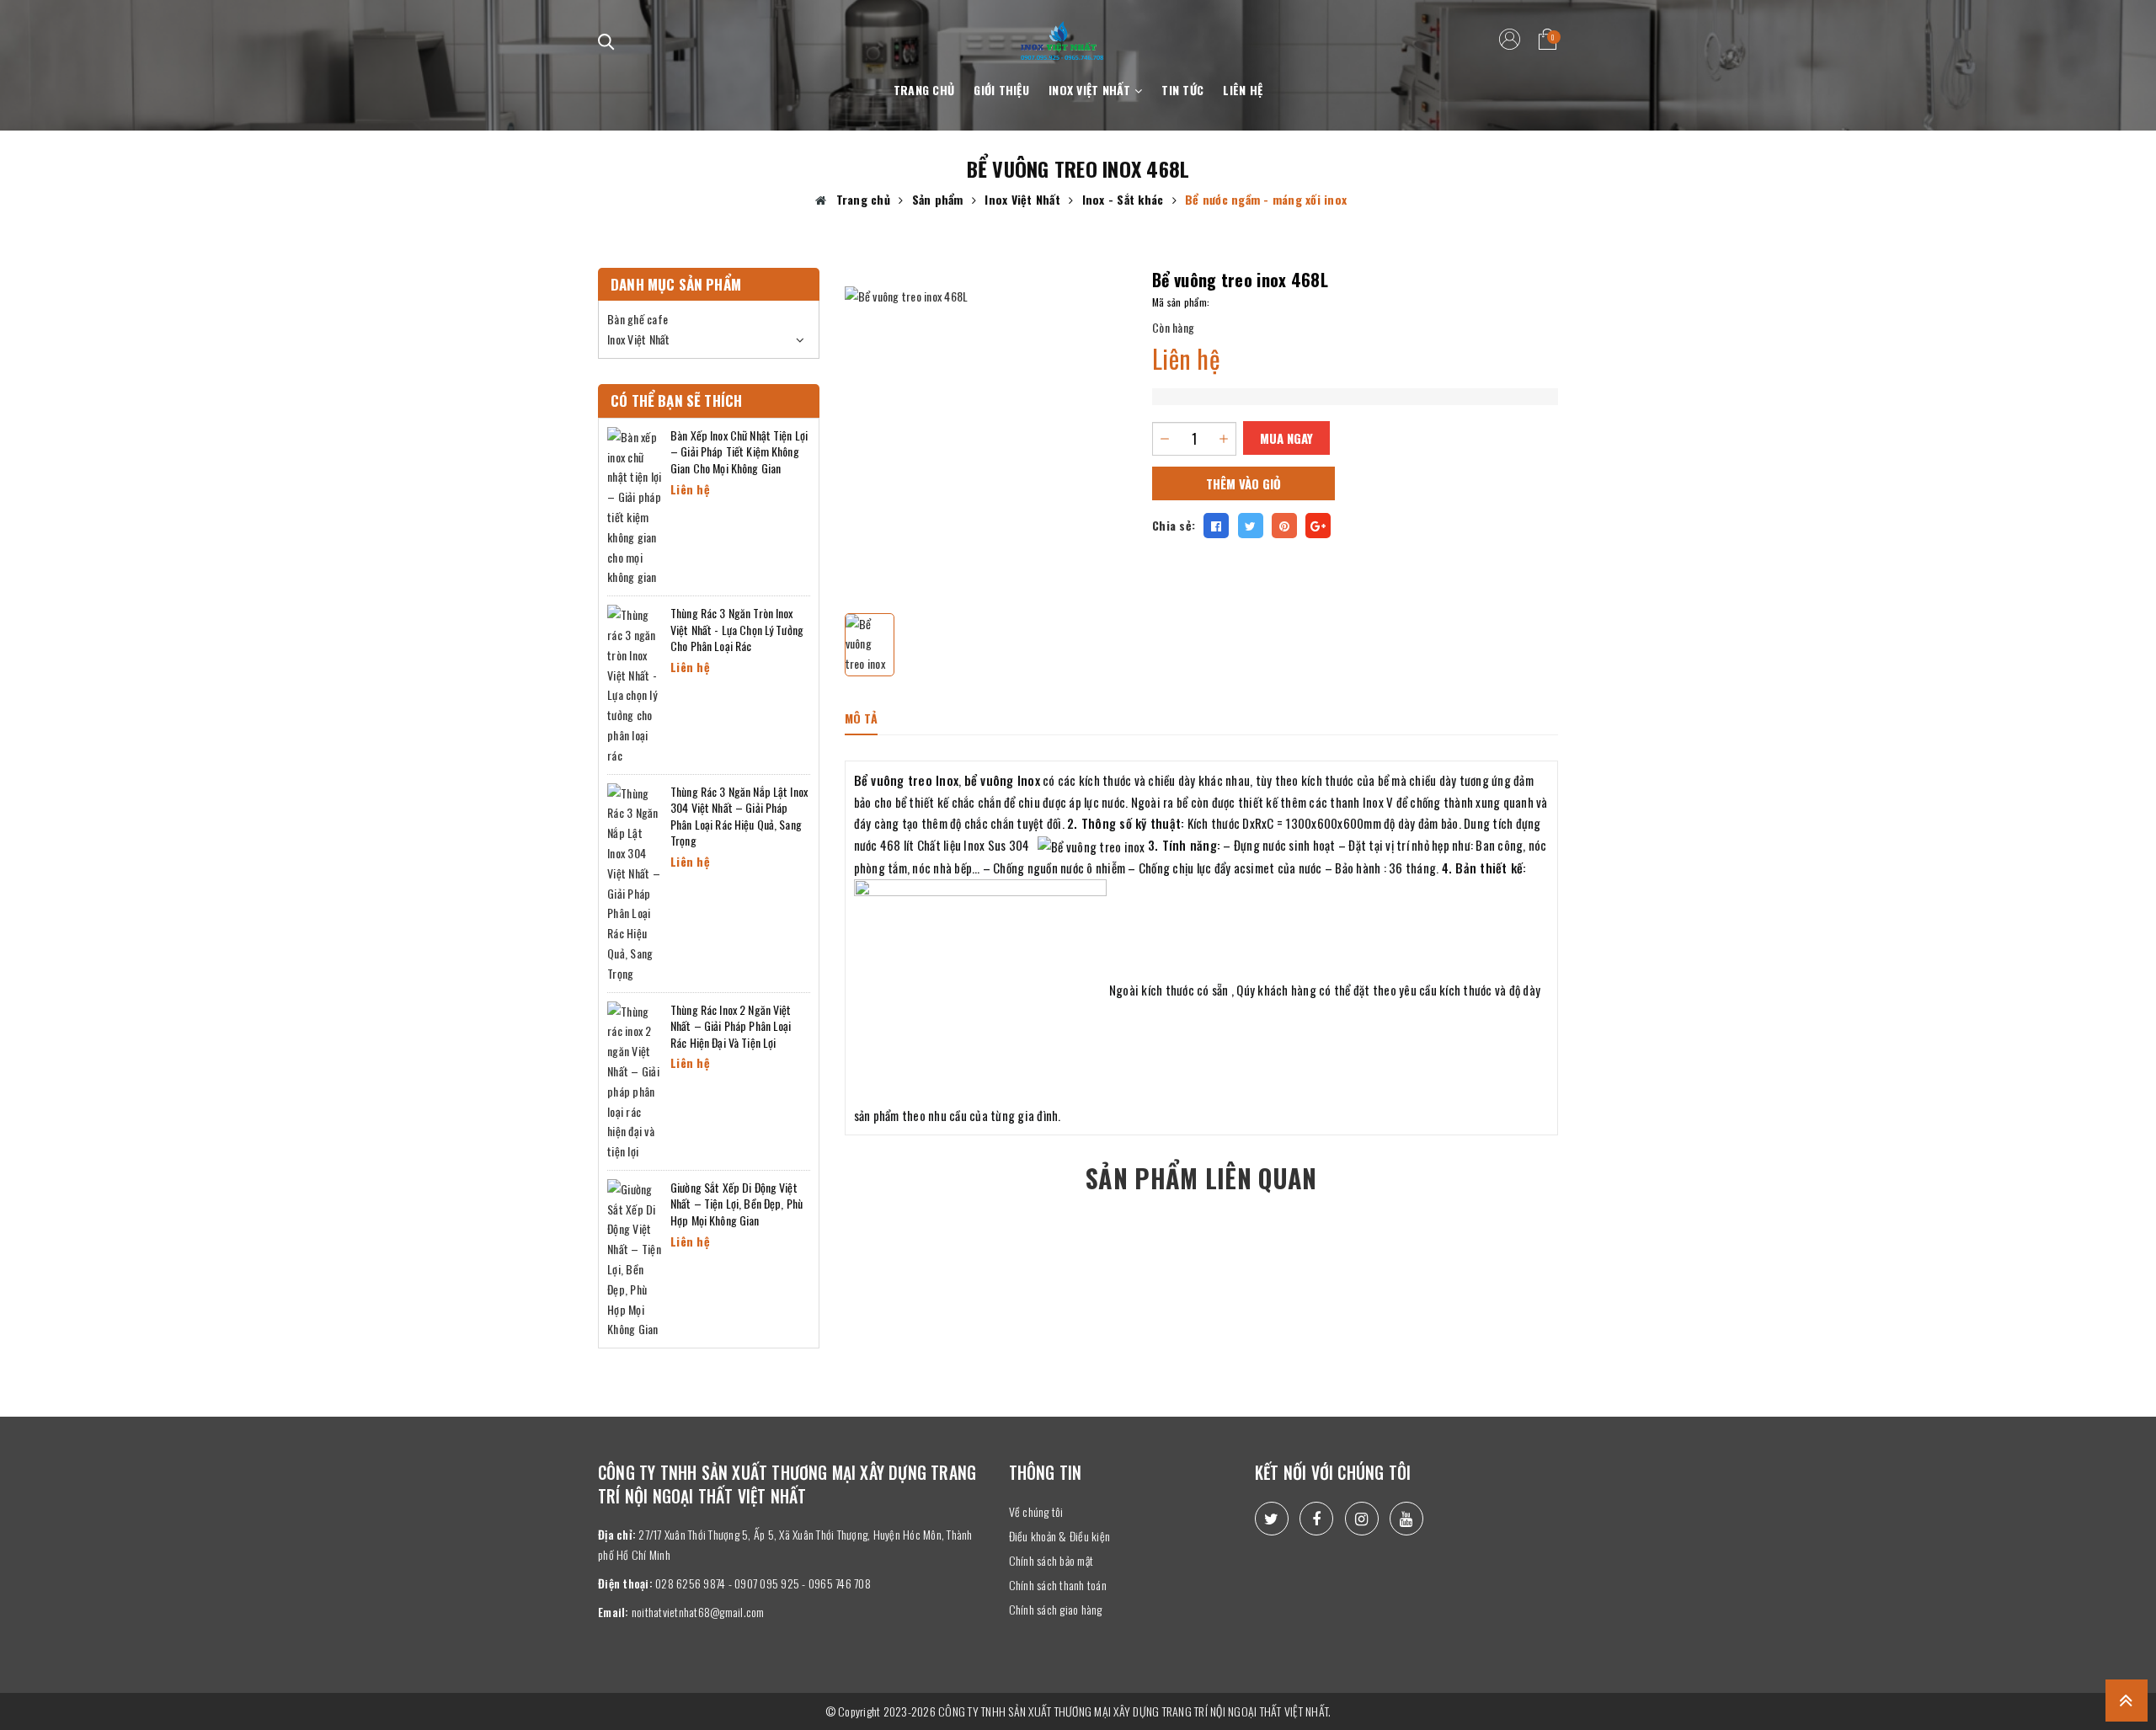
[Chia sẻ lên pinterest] (1284, 526)
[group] (986, 428)
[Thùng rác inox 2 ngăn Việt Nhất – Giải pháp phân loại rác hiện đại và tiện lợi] (635, 1079)
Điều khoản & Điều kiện (1060, 1536)
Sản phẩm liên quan (1201, 1178)
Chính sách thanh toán (1058, 1585)
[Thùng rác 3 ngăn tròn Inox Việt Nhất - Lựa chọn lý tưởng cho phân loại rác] (635, 683)
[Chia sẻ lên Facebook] (1216, 526)
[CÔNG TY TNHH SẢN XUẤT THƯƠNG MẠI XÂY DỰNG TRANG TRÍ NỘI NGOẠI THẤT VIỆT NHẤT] (1062, 31)
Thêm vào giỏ (1243, 483)
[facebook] (1316, 1519)
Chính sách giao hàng (1056, 1609)
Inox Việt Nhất (1091, 90)
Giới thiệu (1001, 90)
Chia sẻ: (1174, 525)
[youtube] (1406, 1519)
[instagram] (1362, 1519)
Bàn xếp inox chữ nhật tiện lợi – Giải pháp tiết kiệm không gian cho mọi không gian (739, 451)
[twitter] (1272, 1519)
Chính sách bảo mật (1051, 1560)
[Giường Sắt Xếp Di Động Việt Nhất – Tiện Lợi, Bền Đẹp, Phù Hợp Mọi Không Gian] (635, 1257)
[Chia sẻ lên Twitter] (1251, 526)
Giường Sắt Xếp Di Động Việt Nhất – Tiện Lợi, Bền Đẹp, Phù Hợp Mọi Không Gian (736, 1204)
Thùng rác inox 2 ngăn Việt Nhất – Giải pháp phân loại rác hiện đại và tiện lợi (731, 1026)
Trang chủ (924, 90)
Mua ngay (1286, 438)
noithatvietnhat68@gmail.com (698, 1612)
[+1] (1318, 526)
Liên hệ (1243, 90)
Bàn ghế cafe (638, 319)
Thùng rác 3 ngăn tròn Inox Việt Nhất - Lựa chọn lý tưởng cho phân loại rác (737, 629)
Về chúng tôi (1036, 1511)
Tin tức (1182, 90)
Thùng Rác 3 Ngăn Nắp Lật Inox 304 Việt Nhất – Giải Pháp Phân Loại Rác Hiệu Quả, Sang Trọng (739, 816)
